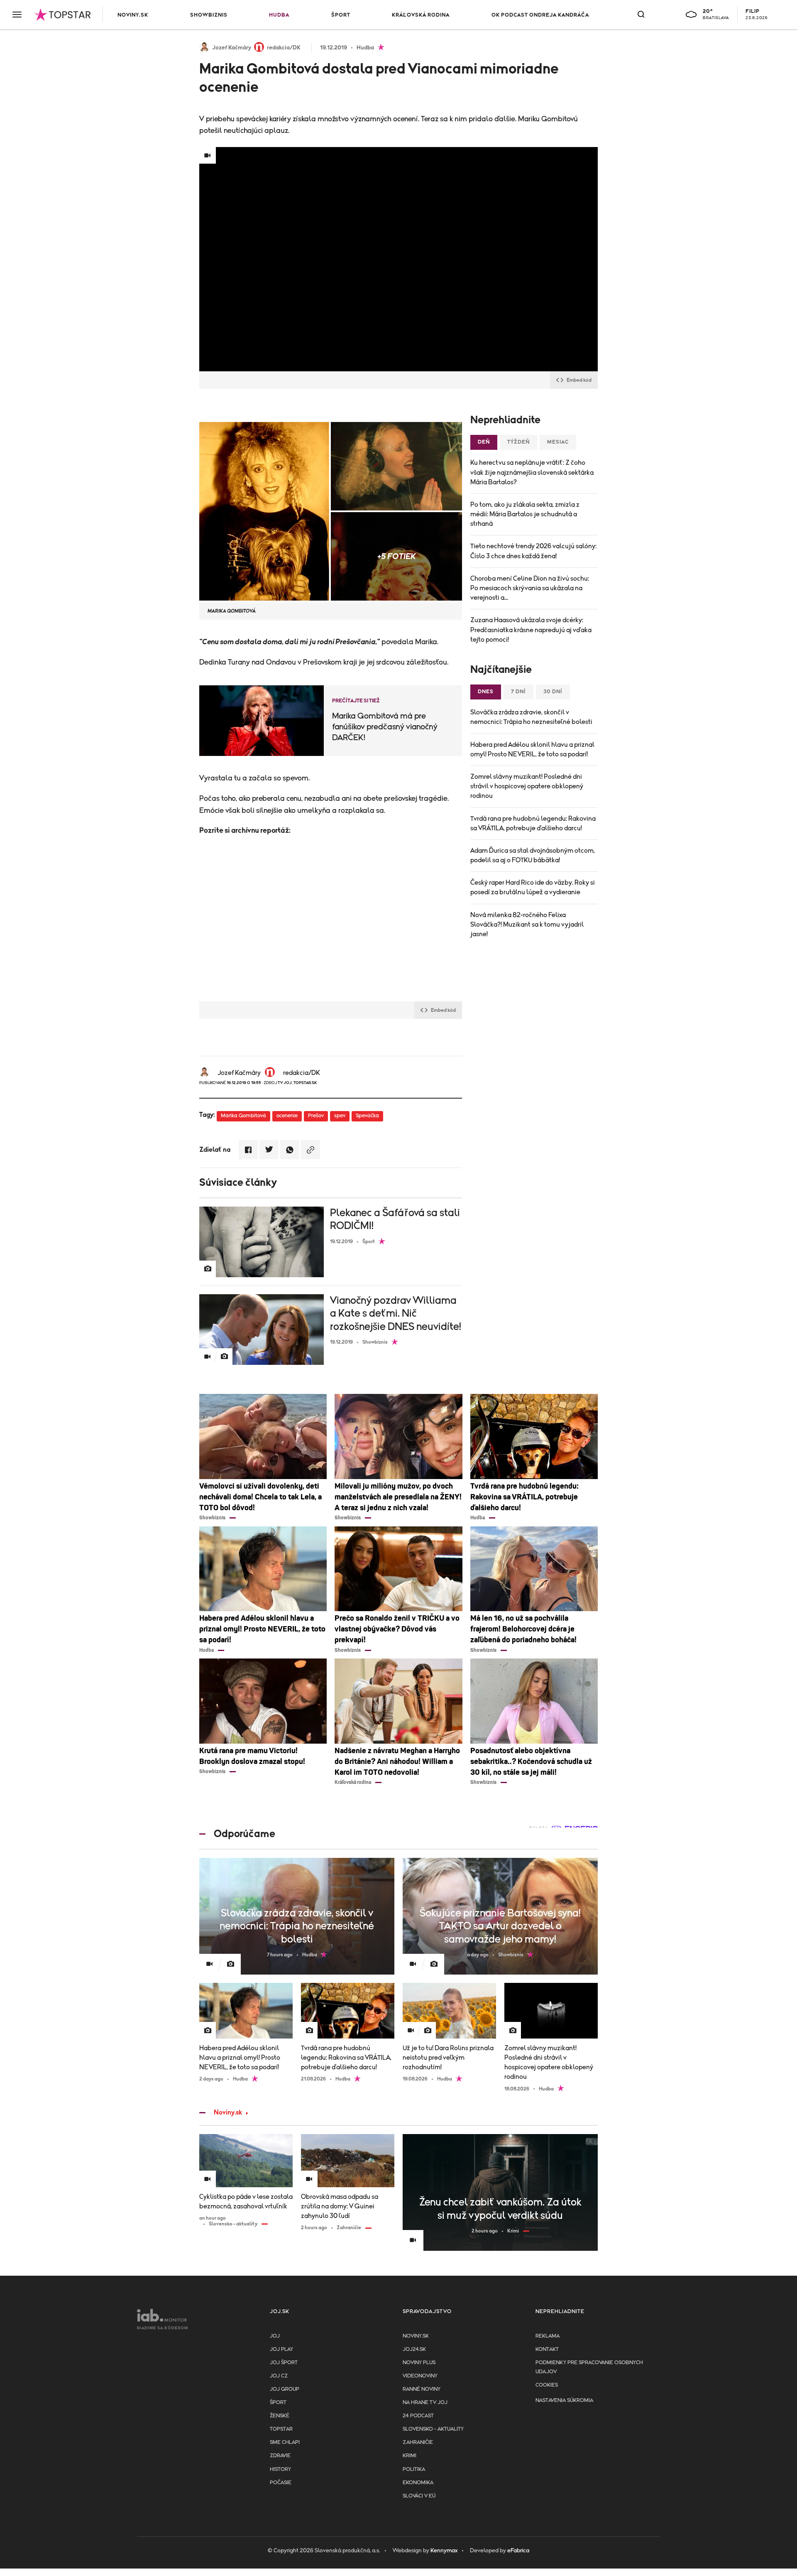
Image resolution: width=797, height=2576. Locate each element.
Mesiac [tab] (558, 442)
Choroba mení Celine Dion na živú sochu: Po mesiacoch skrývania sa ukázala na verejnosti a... (530, 588)
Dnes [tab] (486, 692)
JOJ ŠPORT (284, 2363)
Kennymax (444, 2551)
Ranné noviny (422, 2389)
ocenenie (287, 1116)
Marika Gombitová (243, 1116)
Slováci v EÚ (419, 2496)
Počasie (281, 2483)
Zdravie (280, 2456)
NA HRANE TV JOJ (425, 2403)
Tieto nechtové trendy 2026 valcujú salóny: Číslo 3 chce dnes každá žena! (533, 551)
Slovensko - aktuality (433, 2429)
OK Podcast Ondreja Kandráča (540, 15)
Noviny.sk (133, 15)
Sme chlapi (285, 2442)
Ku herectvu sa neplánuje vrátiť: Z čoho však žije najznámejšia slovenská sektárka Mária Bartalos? (532, 472)
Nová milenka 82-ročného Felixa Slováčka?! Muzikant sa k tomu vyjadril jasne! (527, 925)
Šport (341, 15)
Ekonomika (418, 2483)
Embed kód (579, 380)
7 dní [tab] (518, 692)
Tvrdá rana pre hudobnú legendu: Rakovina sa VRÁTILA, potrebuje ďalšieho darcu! (533, 823)
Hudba (279, 15)
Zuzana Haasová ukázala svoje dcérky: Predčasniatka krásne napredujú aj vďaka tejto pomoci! (531, 630)
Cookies (547, 2385)
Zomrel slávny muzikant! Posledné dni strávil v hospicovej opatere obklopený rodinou (527, 786)
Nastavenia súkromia (564, 2401)
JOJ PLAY (281, 2349)
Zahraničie (418, 2442)
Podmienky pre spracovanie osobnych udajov (589, 2367)
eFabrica (518, 2551)
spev (340, 1116)
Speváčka (367, 1116)
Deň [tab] (484, 442)
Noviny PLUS (419, 2363)
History (280, 2469)
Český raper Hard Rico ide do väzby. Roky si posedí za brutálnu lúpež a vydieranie (533, 887)
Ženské (280, 2416)
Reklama (548, 2336)
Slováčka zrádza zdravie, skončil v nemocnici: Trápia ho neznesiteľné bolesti (531, 717)
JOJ (275, 2336)
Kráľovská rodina (421, 15)
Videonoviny (420, 2376)
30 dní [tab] (553, 692)
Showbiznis (209, 15)
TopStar (281, 2429)
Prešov (316, 1116)
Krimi (410, 2456)
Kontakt (547, 2349)
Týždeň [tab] (518, 442)
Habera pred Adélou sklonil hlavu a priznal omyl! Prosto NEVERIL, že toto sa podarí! (532, 749)
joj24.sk (414, 2349)
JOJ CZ (279, 2376)
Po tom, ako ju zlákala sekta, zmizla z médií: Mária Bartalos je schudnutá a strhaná (525, 514)
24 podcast (418, 2416)
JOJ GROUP (285, 2389)
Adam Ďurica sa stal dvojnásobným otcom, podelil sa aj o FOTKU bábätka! (533, 855)
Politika (414, 2469)
